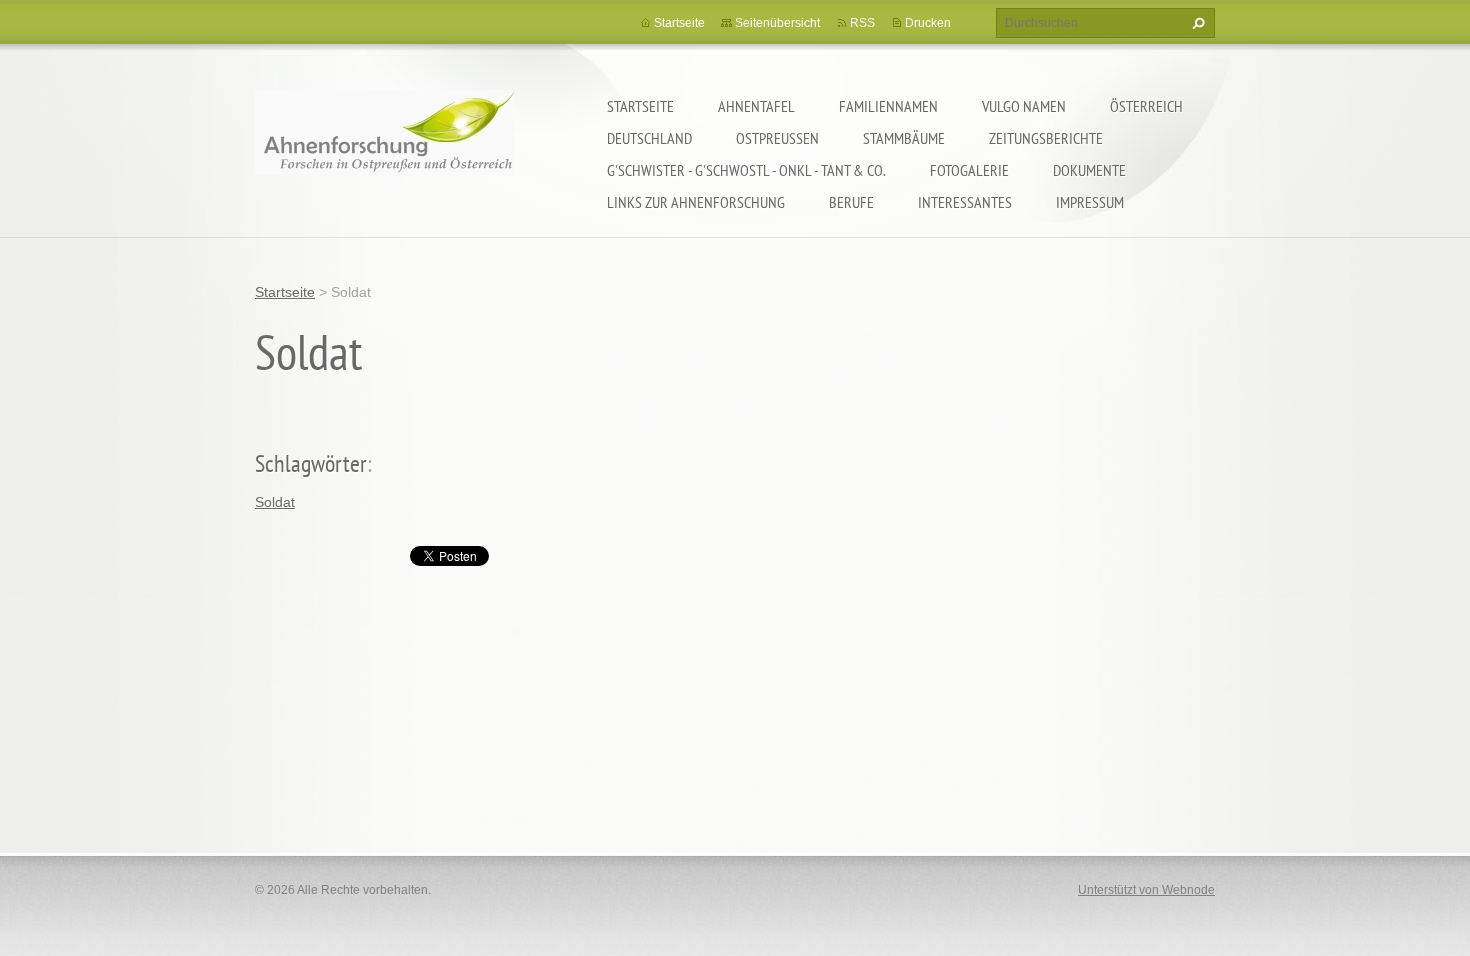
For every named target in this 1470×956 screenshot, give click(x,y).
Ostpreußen (777, 138)
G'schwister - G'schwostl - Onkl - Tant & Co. (746, 170)
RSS (862, 23)
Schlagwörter (311, 463)
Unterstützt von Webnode (1146, 890)
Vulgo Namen (1024, 106)
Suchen (1196, 23)
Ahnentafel (756, 106)
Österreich (1146, 106)
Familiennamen (888, 106)
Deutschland (649, 138)
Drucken (928, 23)
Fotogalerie (969, 170)
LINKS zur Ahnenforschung (696, 202)
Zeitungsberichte (1046, 138)
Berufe (851, 202)
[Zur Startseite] (385, 145)
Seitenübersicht (777, 23)
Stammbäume (904, 138)
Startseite (640, 106)
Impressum (1090, 202)
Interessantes (965, 202)
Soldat (275, 502)
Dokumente (1089, 170)
